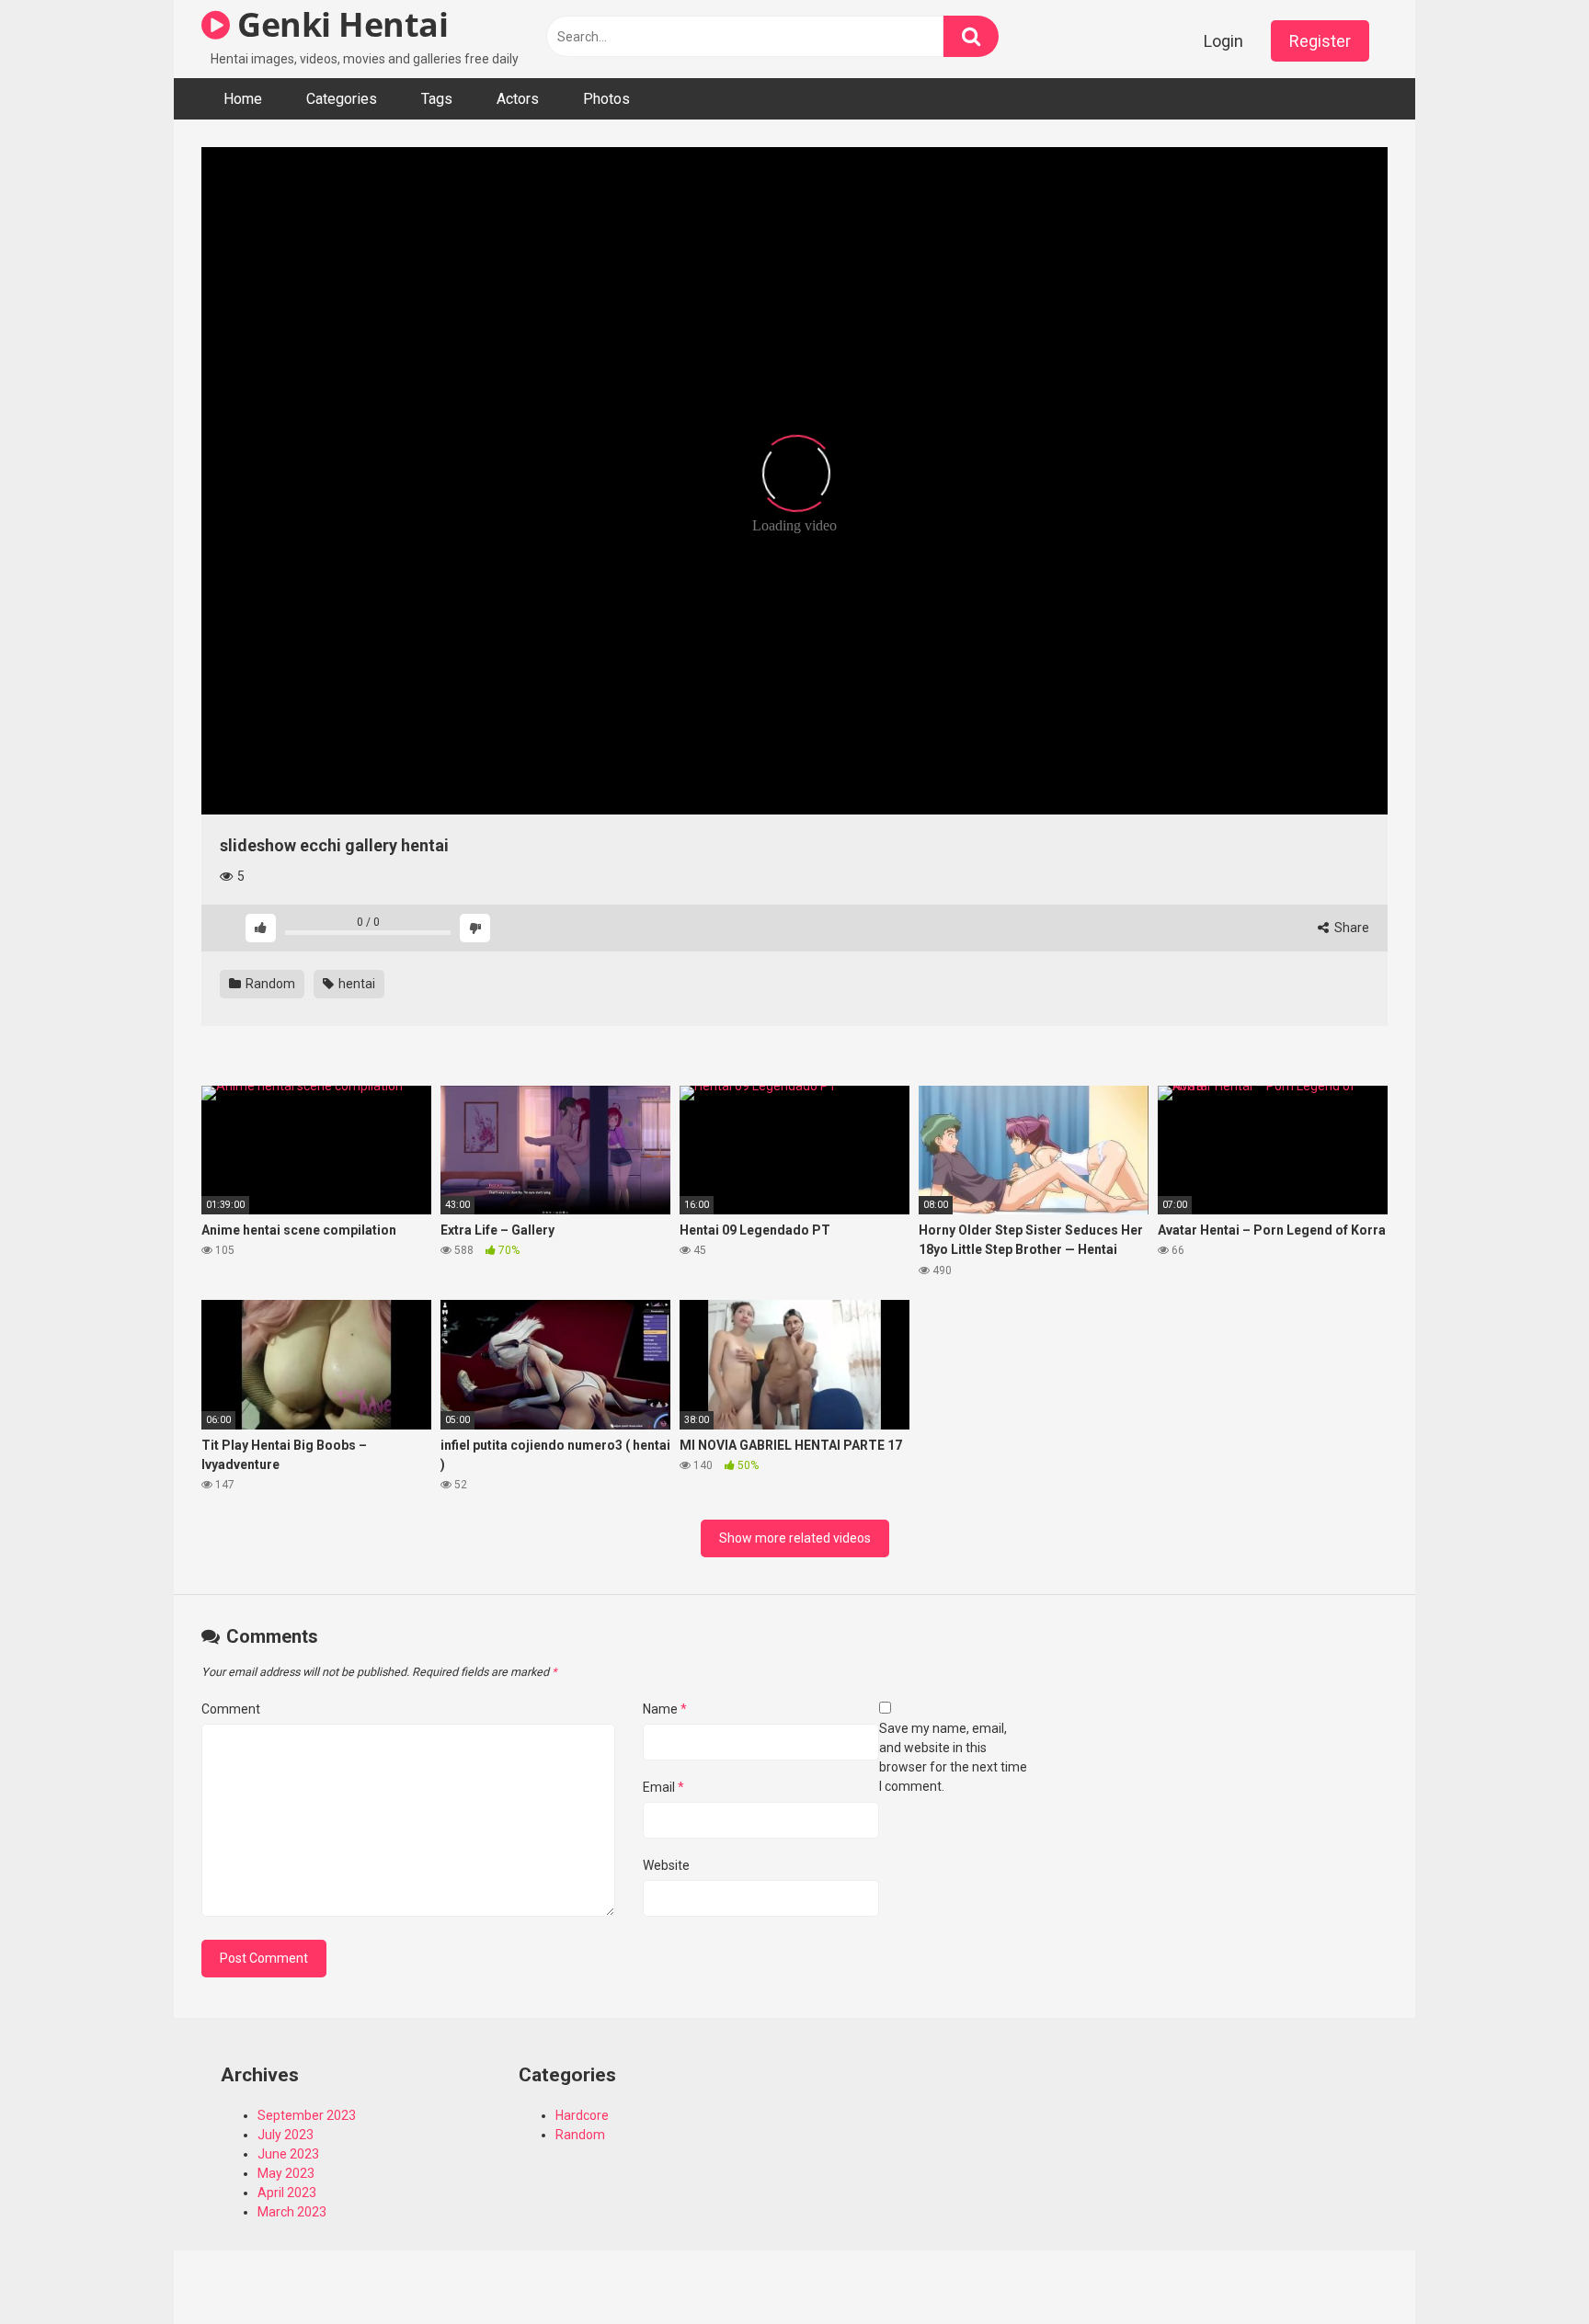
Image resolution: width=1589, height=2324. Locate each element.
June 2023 (288, 2154)
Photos (606, 99)
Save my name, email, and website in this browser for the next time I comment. (953, 1757)
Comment (231, 1709)
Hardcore (582, 2115)
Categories (342, 99)
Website (666, 1865)
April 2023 (287, 2193)
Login (1223, 41)
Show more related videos (795, 1538)
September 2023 (307, 2115)
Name (665, 1709)
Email (663, 1787)
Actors (518, 99)
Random (269, 984)
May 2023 (286, 2173)
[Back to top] (1527, 2268)
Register (1320, 41)
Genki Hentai (339, 24)
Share (1350, 928)
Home (243, 99)
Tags (437, 99)
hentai (355, 984)
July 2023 (286, 2135)
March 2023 (292, 2212)
